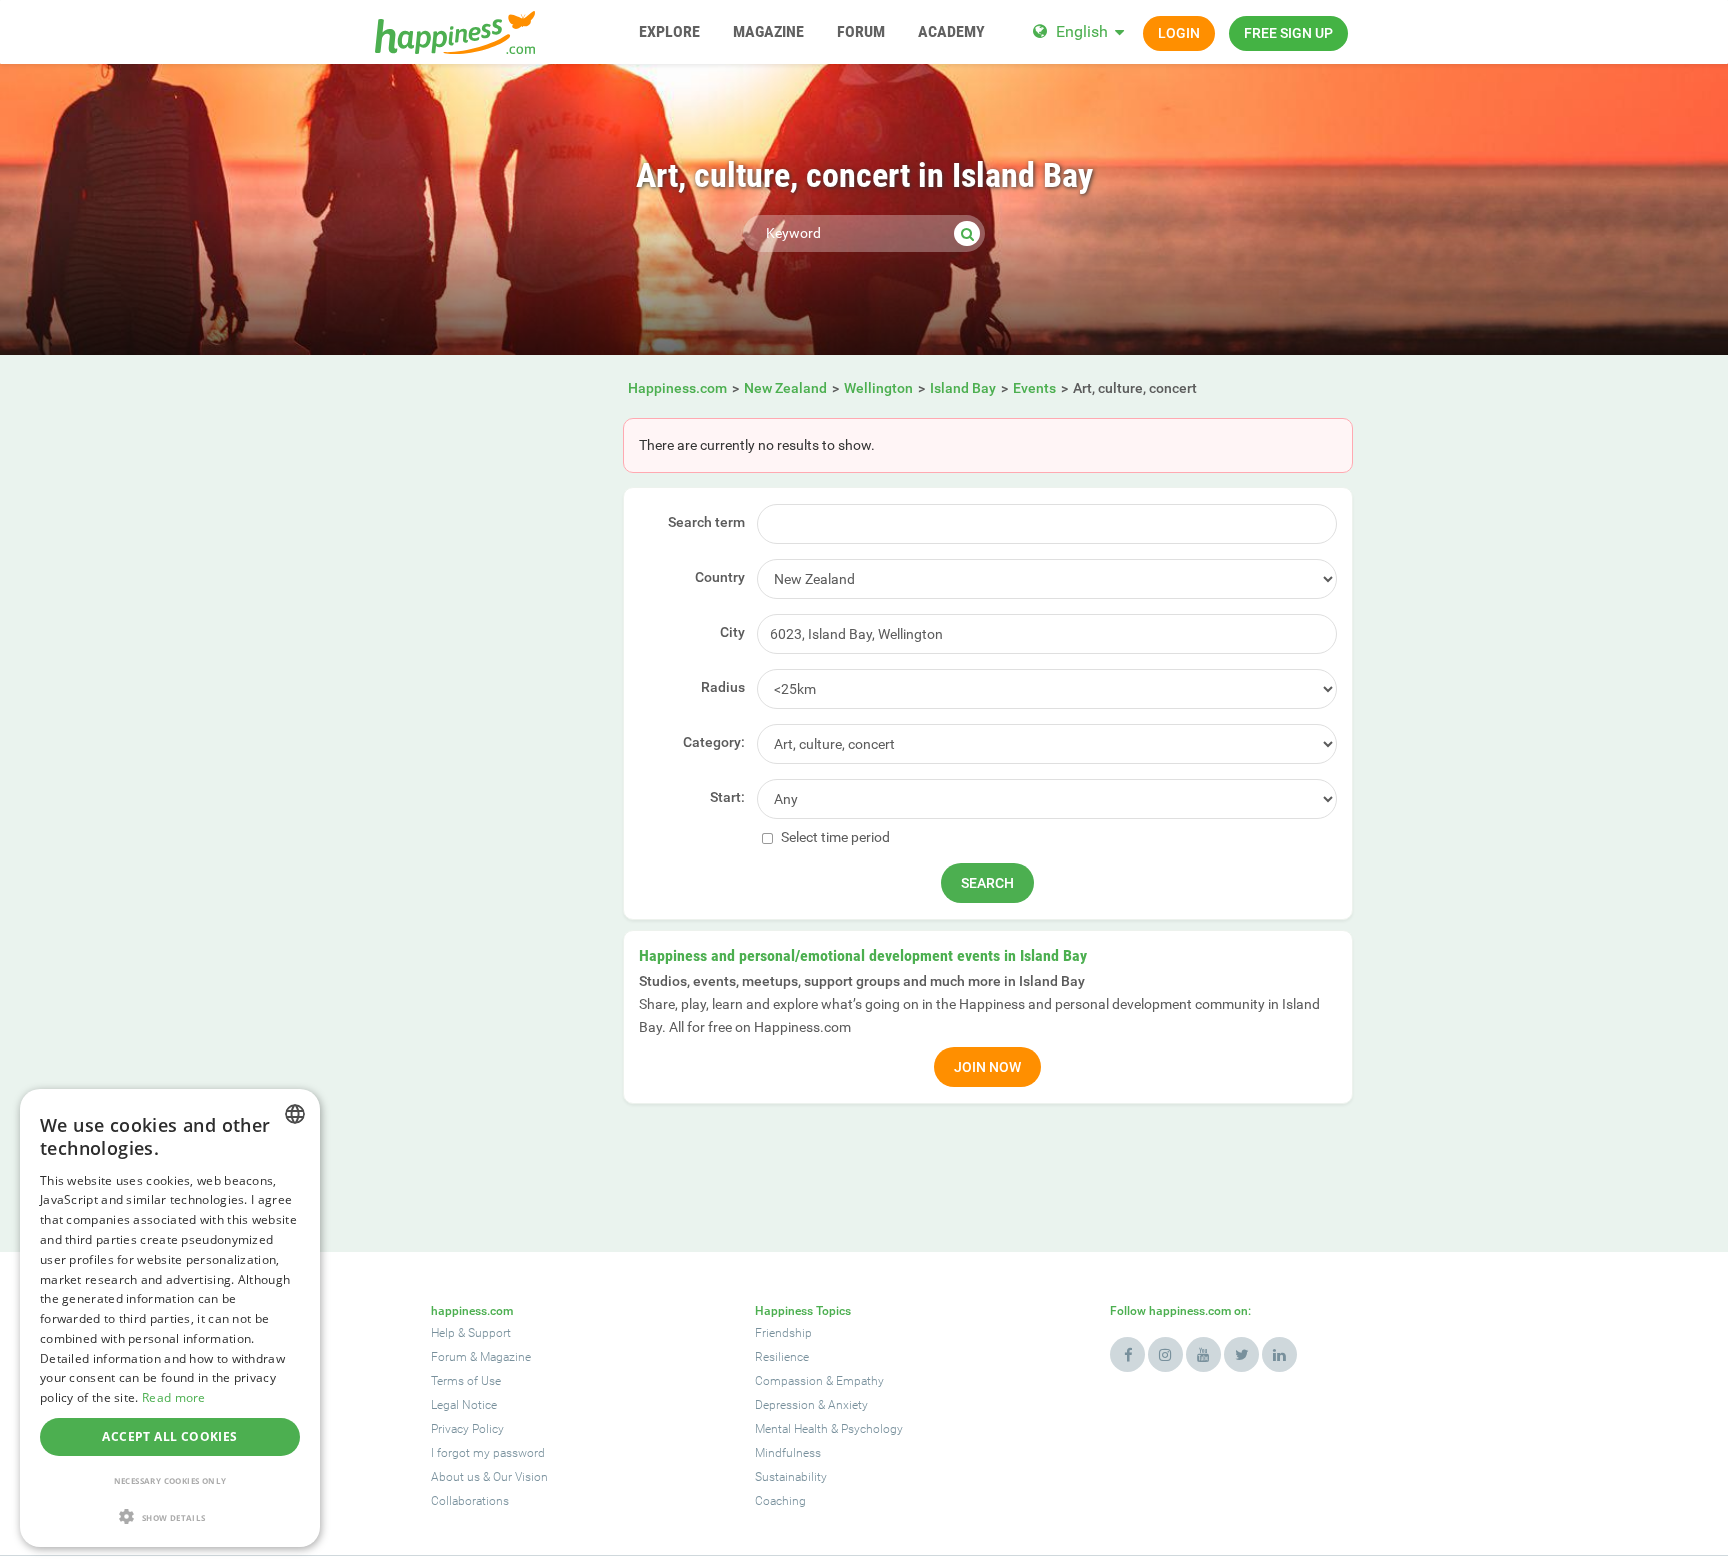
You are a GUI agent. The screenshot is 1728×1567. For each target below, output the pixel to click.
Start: (727, 797)
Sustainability (791, 1477)
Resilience (782, 1357)
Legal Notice (464, 1405)
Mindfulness (788, 1453)
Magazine (505, 1357)
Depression (785, 1405)
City (732, 632)
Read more (174, 1397)
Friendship (783, 1333)
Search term (706, 522)
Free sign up (1288, 33)
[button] (170, 1516)
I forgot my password (488, 1453)
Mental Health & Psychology (829, 1429)
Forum (449, 1357)
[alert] (170, 1318)
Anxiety (848, 1405)
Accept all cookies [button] (169, 1436)
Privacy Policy (467, 1429)
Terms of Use (466, 1381)
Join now (987, 1067)
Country (720, 577)
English (1082, 31)
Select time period (834, 837)
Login (1179, 33)
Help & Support (471, 1333)
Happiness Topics (803, 1311)
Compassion (789, 1381)
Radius (723, 687)
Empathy (860, 1381)
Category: (714, 742)
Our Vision (520, 1477)
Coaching (780, 1501)
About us (455, 1477)
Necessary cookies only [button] (170, 1480)
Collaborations (470, 1501)
